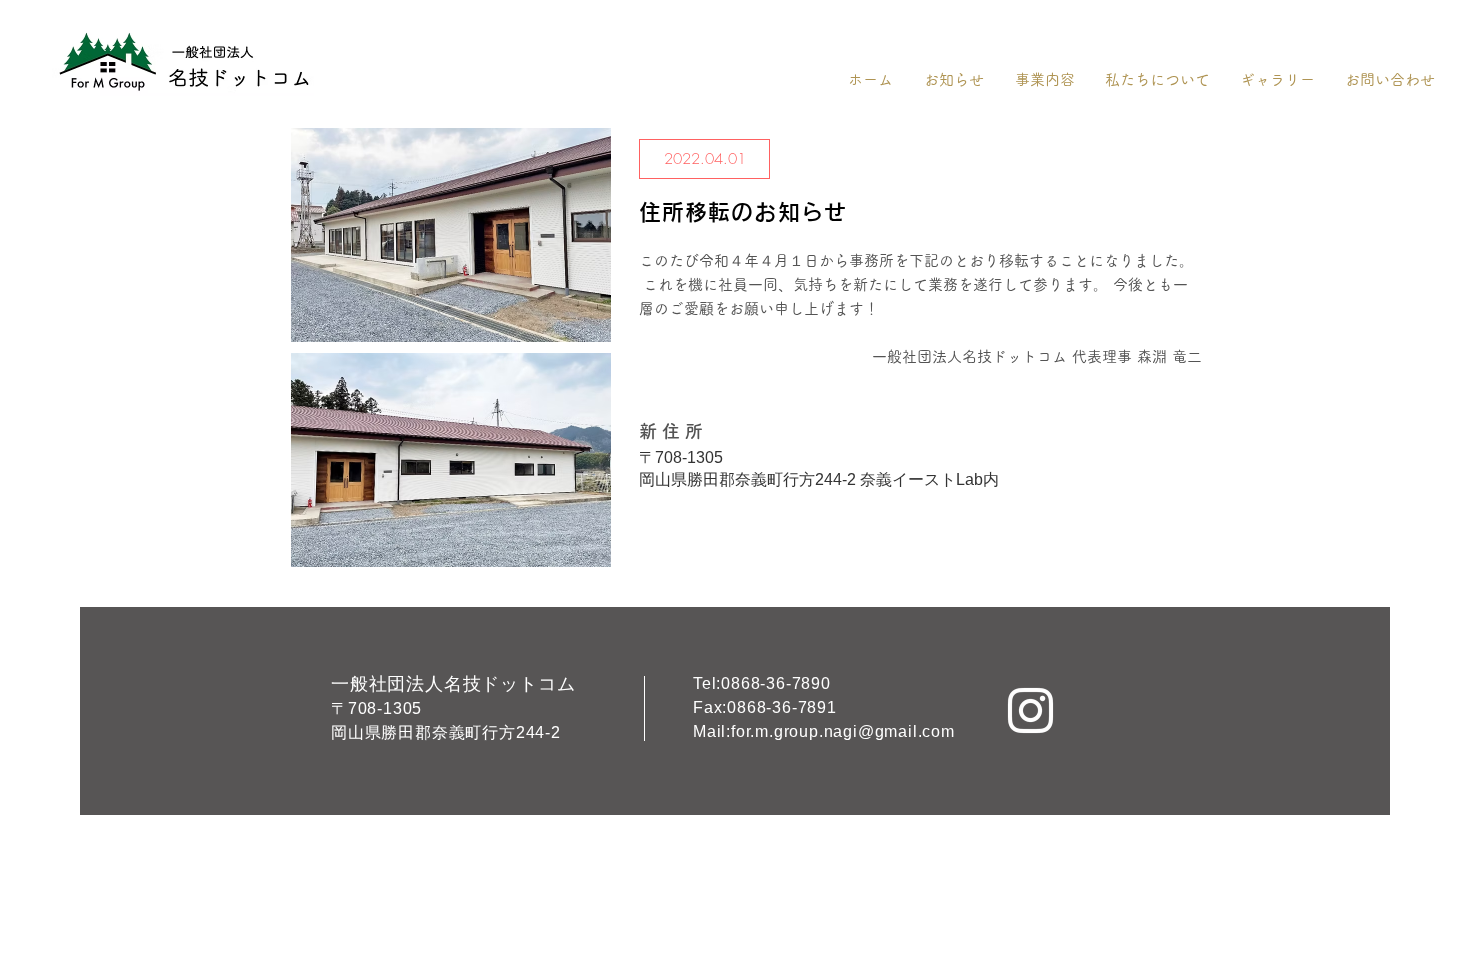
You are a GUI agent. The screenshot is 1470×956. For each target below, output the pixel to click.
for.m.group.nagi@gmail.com (843, 731)
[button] (704, 159)
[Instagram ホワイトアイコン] (1030, 710)
